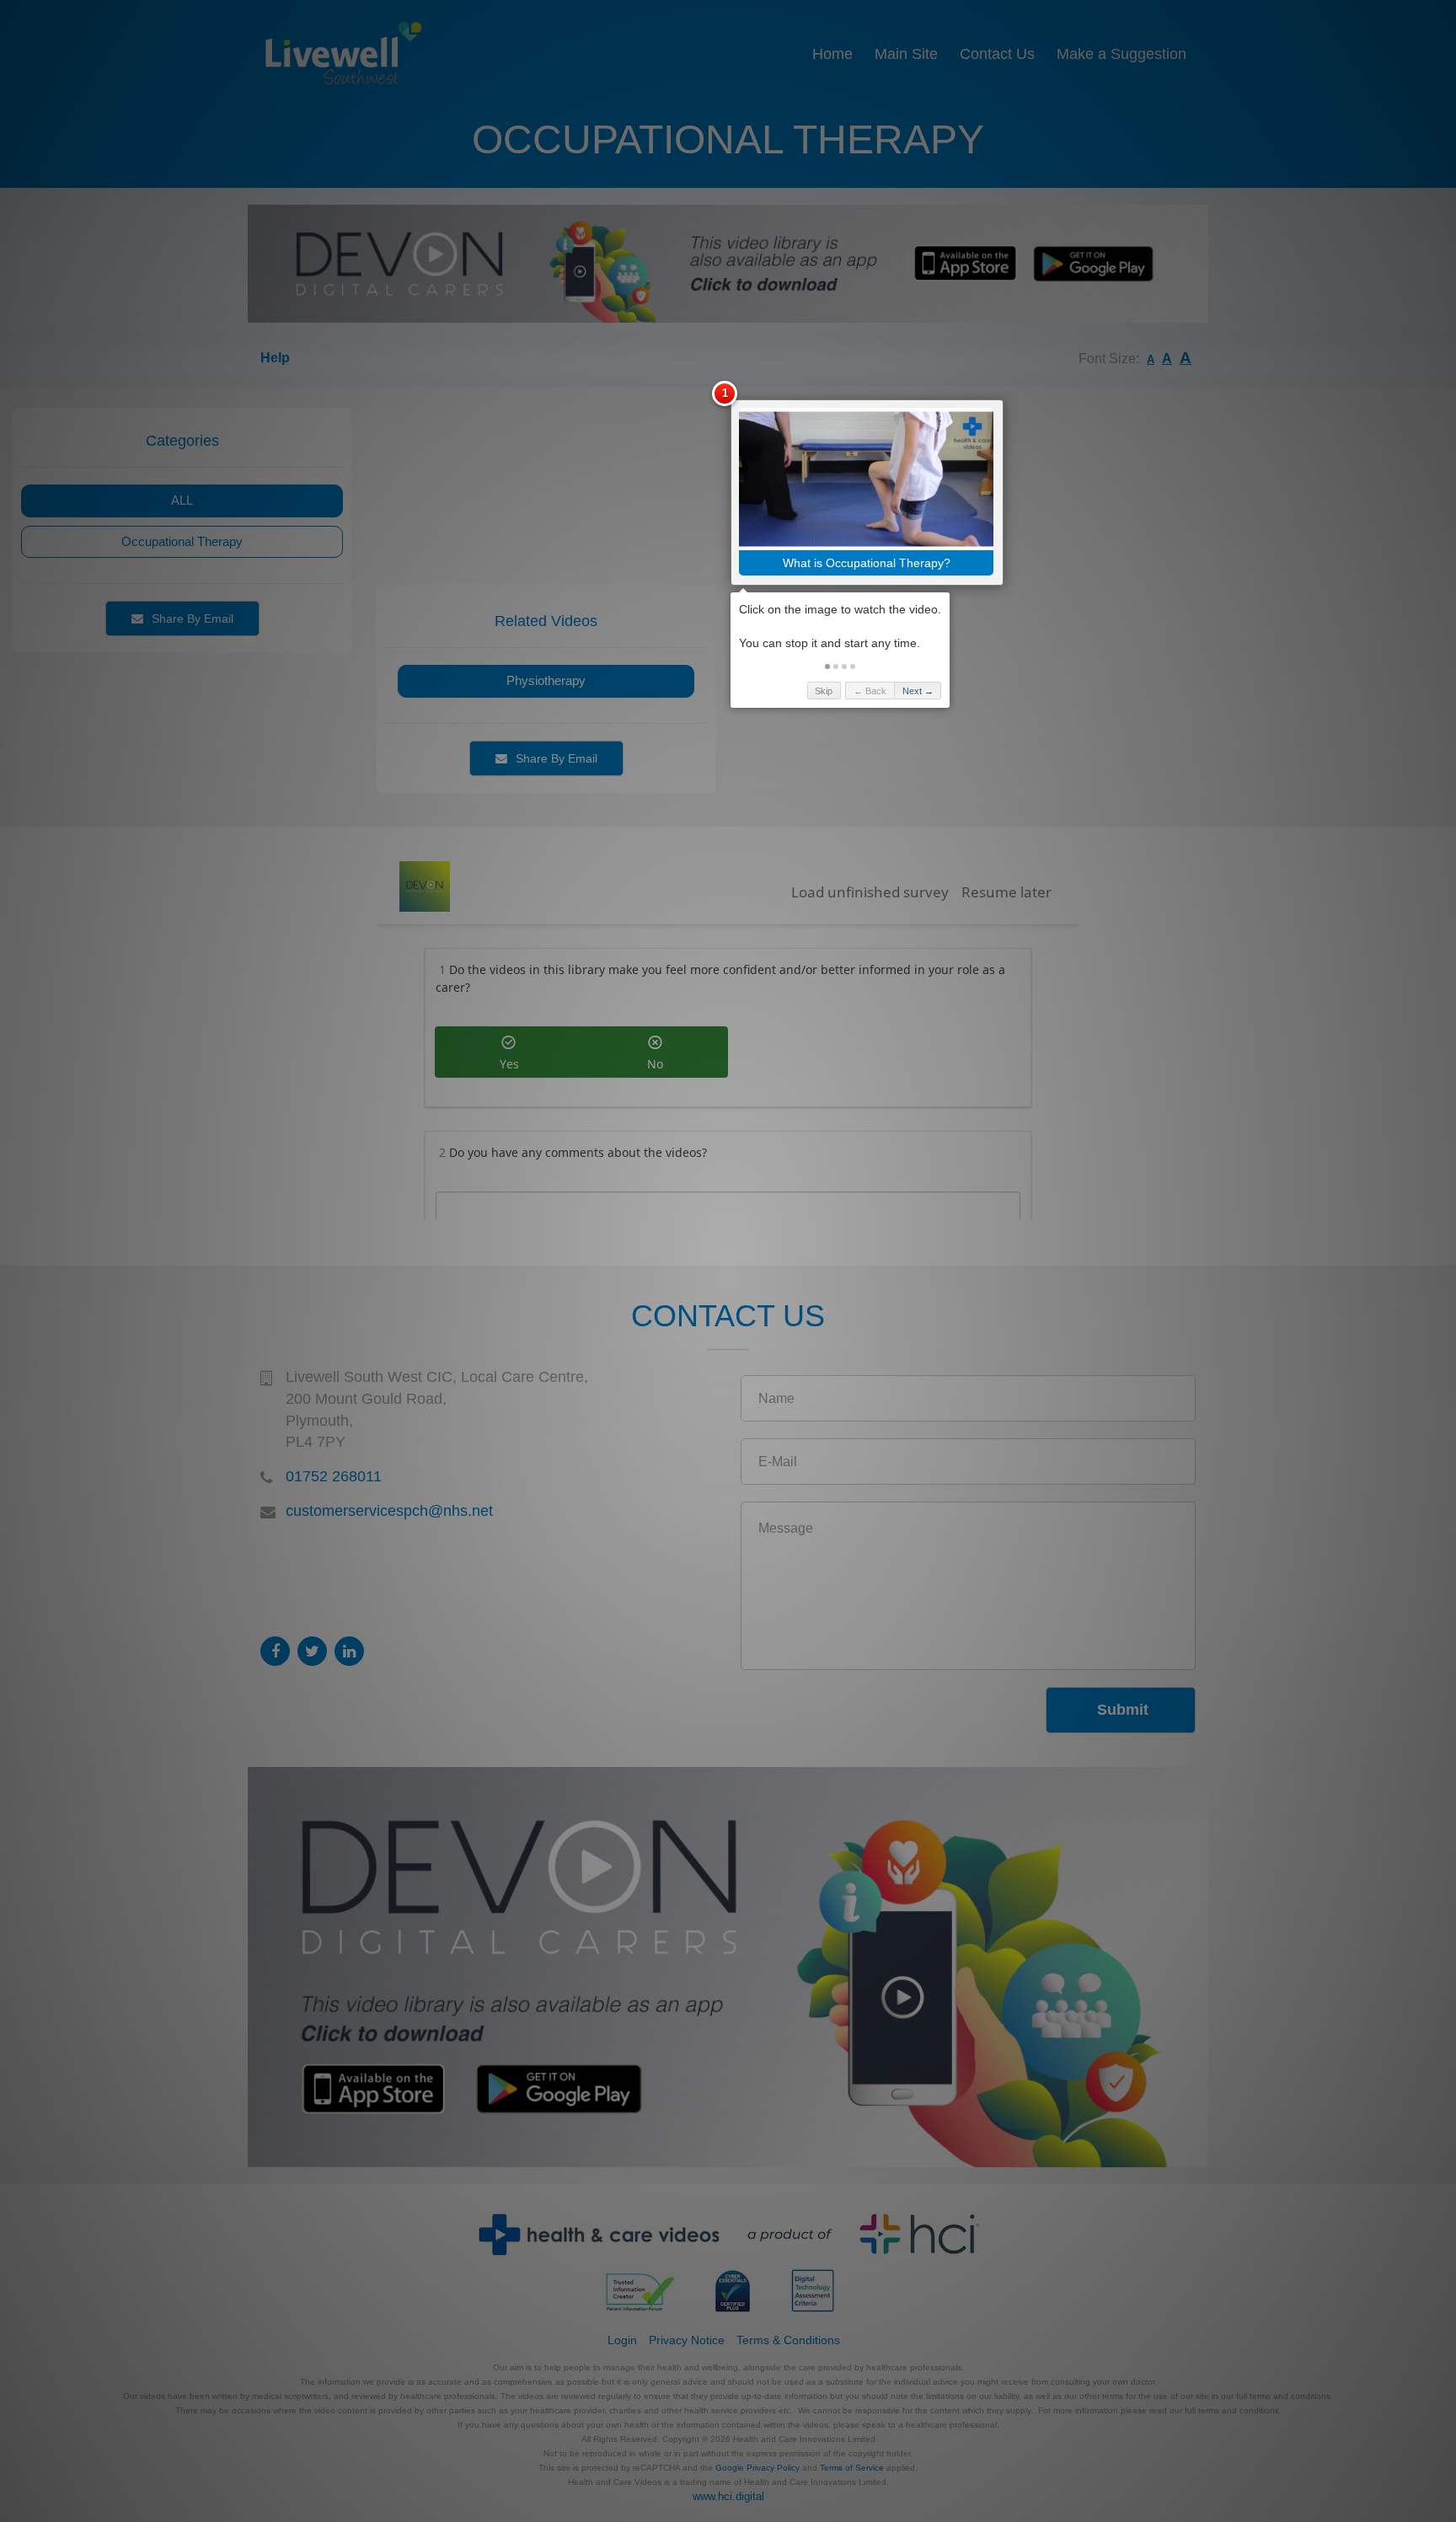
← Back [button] (870, 691)
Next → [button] (918, 691)
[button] (827, 667)
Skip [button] (824, 691)
